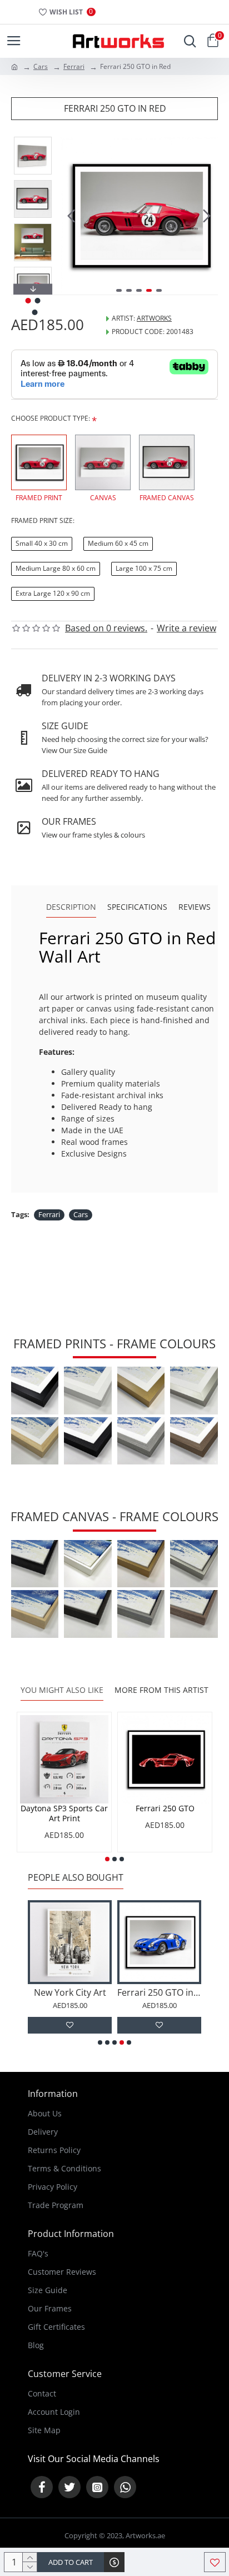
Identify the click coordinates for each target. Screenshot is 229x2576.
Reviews (195, 907)
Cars (41, 66)
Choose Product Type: (51, 418)
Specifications (137, 907)
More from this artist (161, 1690)
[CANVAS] (103, 462)
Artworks (154, 318)
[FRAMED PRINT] (39, 462)
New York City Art (70, 1993)
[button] (71, 216)
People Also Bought (76, 1878)
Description (71, 907)
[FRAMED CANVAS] (167, 462)
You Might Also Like (62, 1690)
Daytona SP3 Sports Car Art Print (64, 1813)
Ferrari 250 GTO (165, 1808)
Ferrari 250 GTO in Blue (159, 1993)
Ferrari (74, 66)
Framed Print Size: (43, 520)
